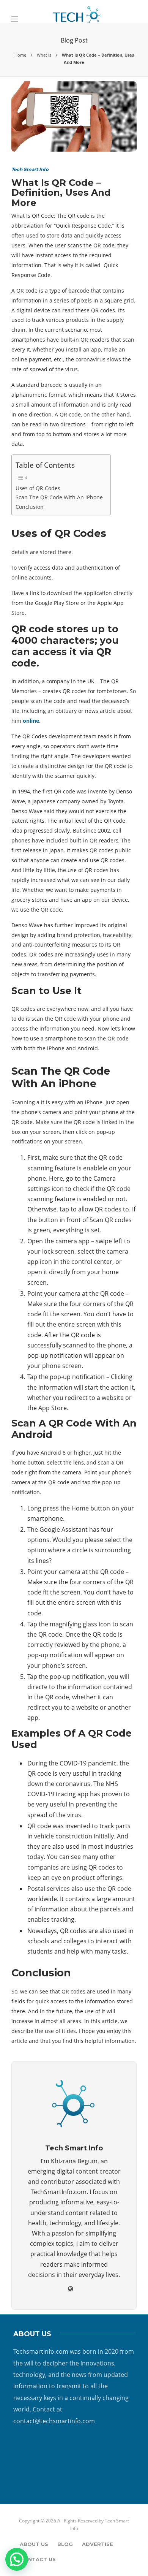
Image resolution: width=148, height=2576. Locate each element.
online (31, 721)
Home (20, 55)
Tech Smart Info (30, 169)
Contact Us (38, 2559)
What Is (44, 55)
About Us (34, 2544)
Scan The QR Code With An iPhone (59, 497)
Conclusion (30, 507)
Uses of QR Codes (38, 488)
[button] (17, 2559)
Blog (65, 2544)
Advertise (98, 2544)
